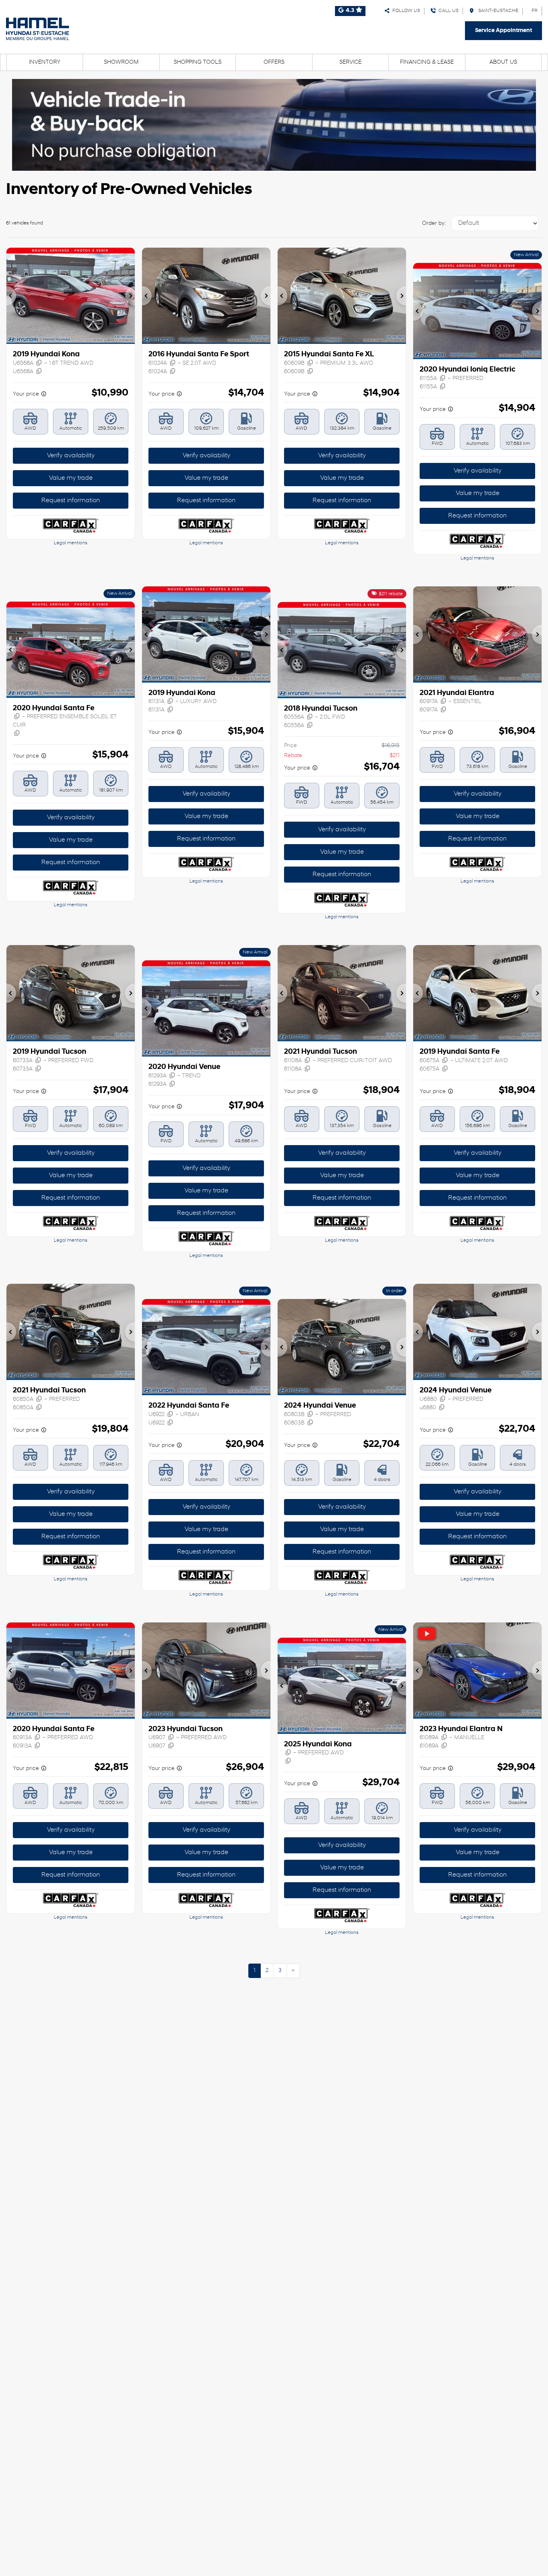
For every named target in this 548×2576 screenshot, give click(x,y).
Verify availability (71, 456)
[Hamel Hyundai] (38, 29)
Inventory (45, 62)
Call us (447, 11)
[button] (11, 296)
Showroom (121, 62)
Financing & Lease (427, 62)
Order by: (434, 223)
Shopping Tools (198, 62)
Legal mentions (71, 543)
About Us (503, 62)
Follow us (405, 11)
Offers (274, 62)
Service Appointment (503, 31)
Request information (71, 501)
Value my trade (71, 478)
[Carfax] (70, 526)
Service (350, 62)
